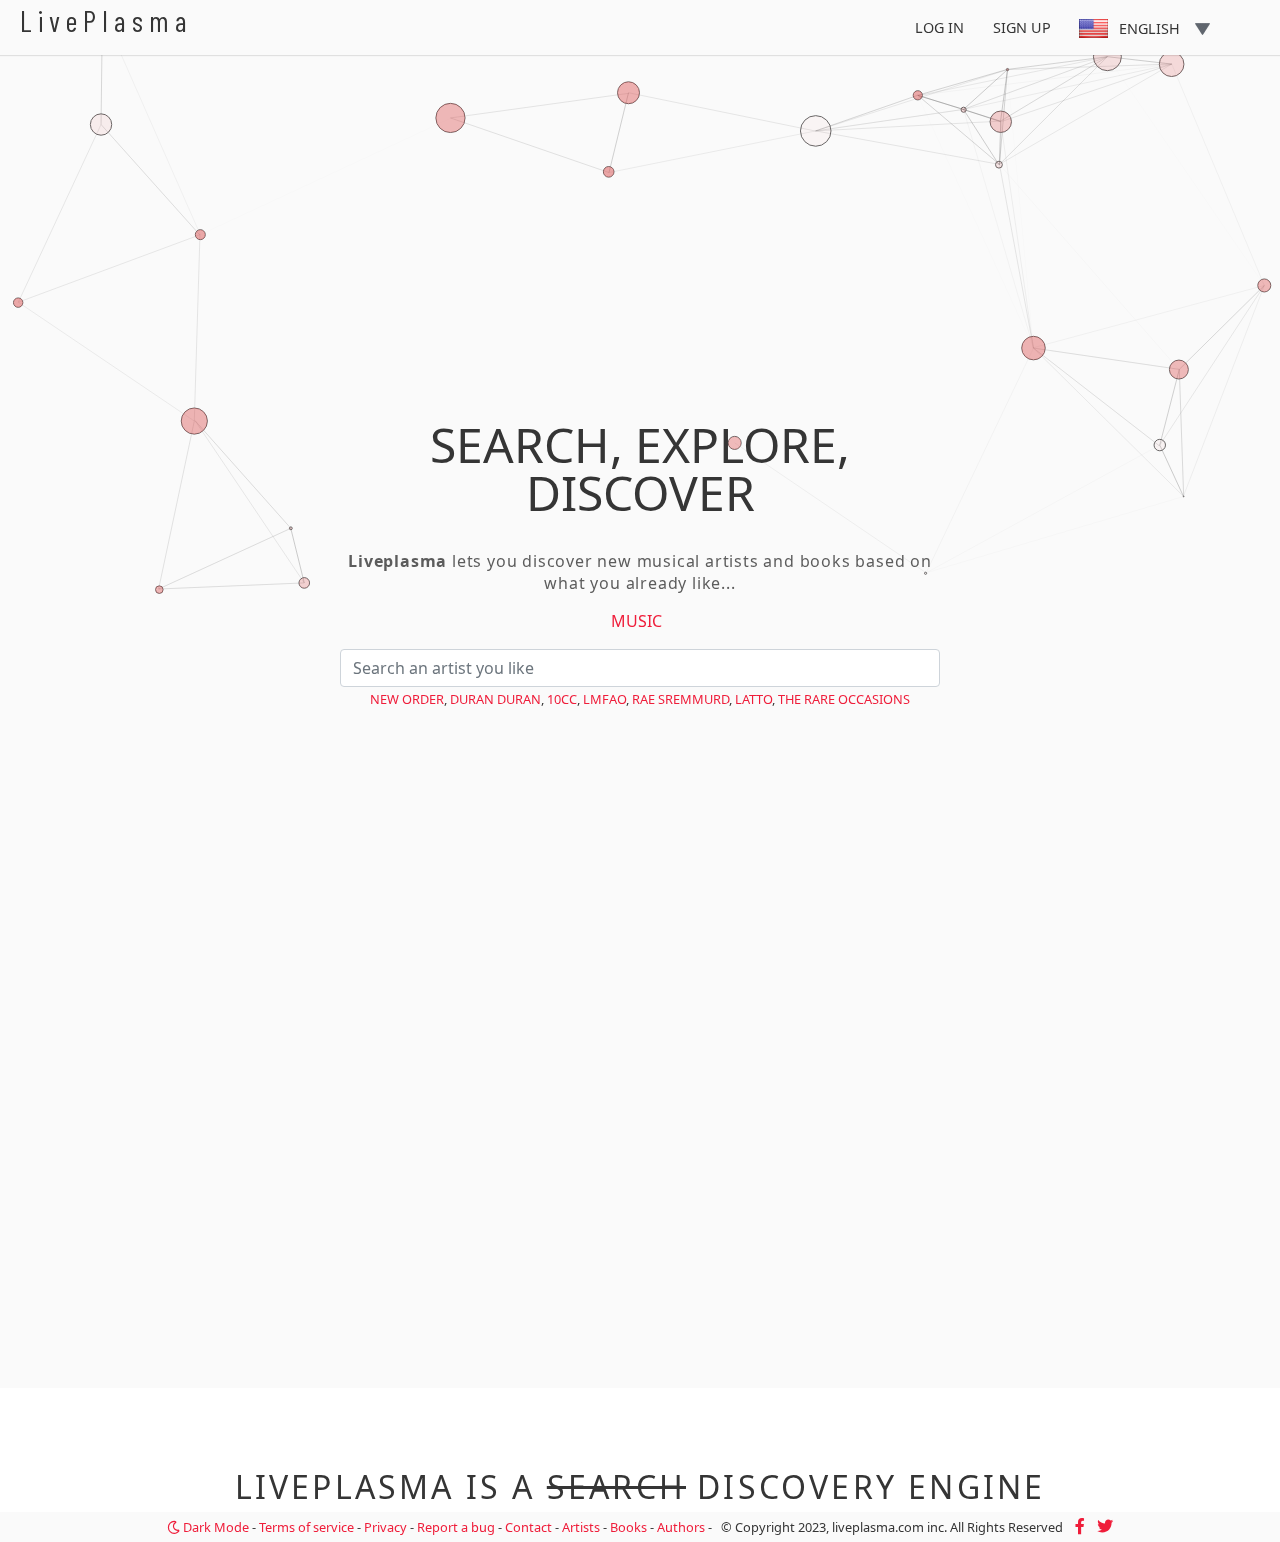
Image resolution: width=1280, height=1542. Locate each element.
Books (628, 1527)
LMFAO (604, 699)
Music (636, 621)
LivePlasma (106, 20)
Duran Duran (495, 699)
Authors (681, 1527)
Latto (753, 699)
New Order (407, 699)
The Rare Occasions (844, 699)
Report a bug (456, 1527)
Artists (581, 1527)
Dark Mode (214, 1527)
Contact (528, 1527)
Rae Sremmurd (680, 699)
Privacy (385, 1527)
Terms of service (306, 1527)
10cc (562, 699)
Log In (939, 27)
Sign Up (1022, 27)
